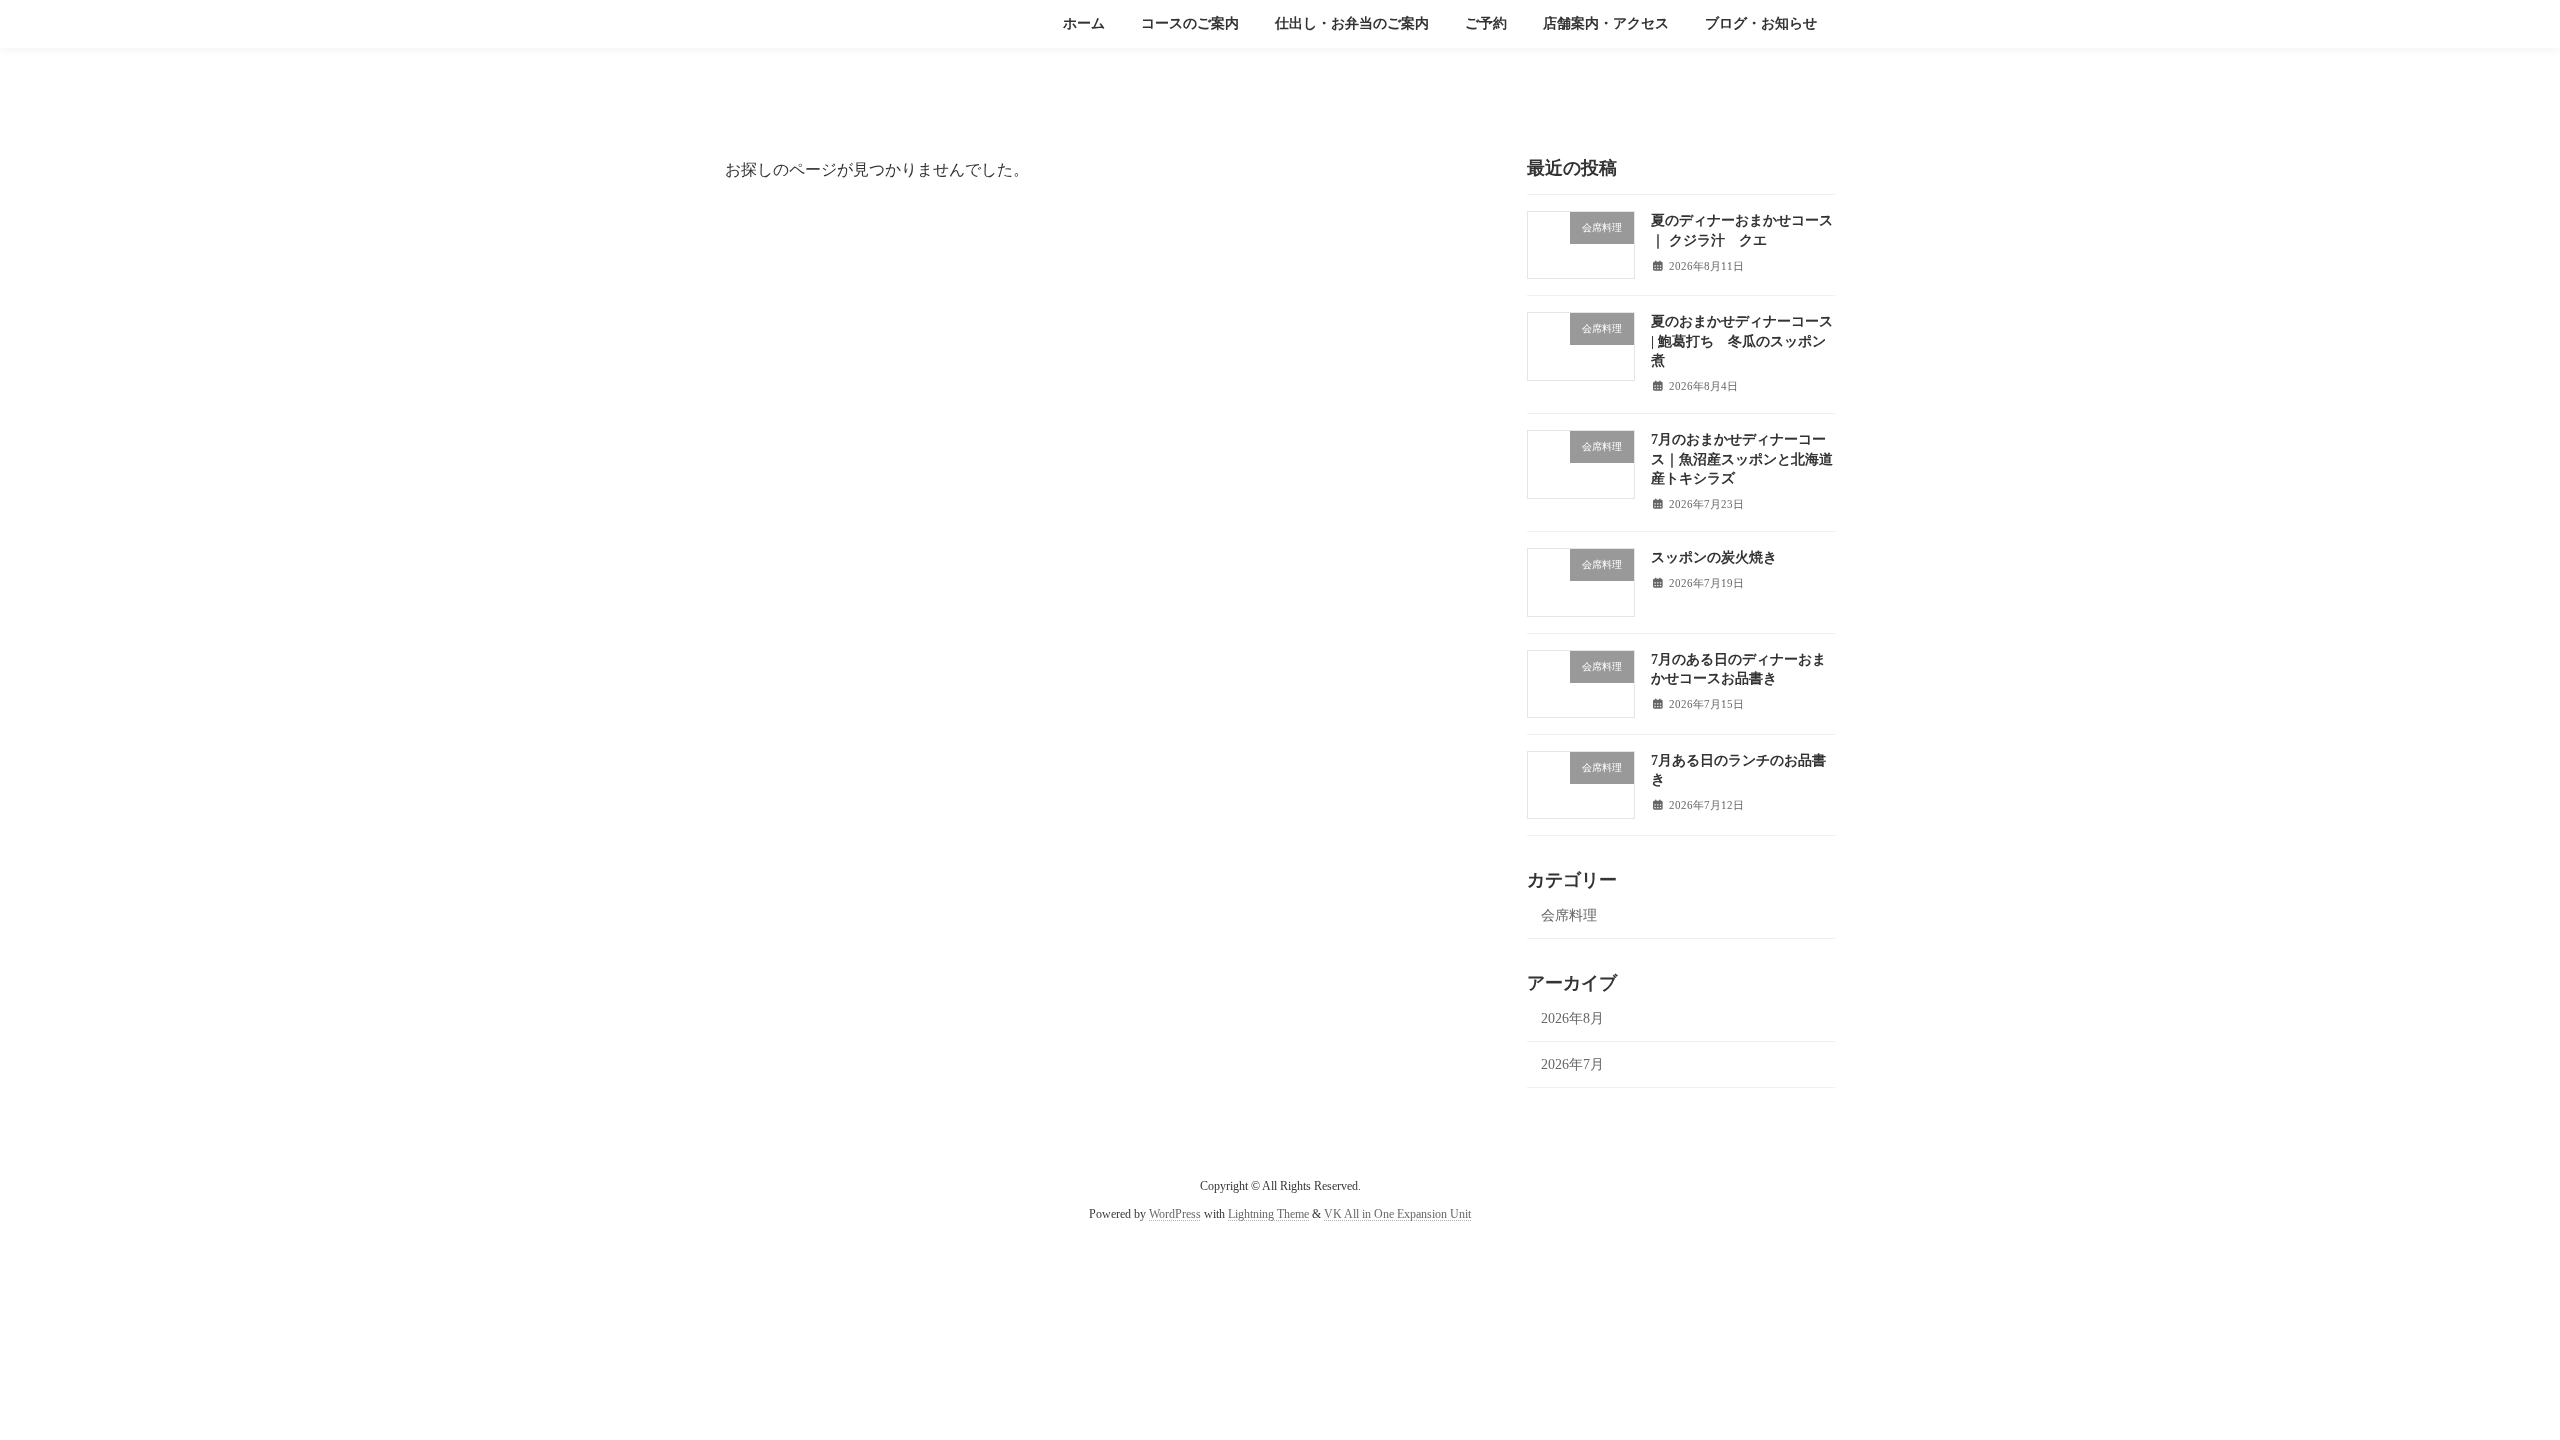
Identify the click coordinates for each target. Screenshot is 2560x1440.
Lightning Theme (1268, 1214)
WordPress (1175, 1214)
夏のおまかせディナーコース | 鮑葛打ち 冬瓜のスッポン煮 (1742, 341)
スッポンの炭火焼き (1714, 557)
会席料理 (1569, 915)
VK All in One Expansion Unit (1397, 1214)
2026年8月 (1572, 1018)
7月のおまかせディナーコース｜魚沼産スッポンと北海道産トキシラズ (1742, 459)
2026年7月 (1572, 1064)
